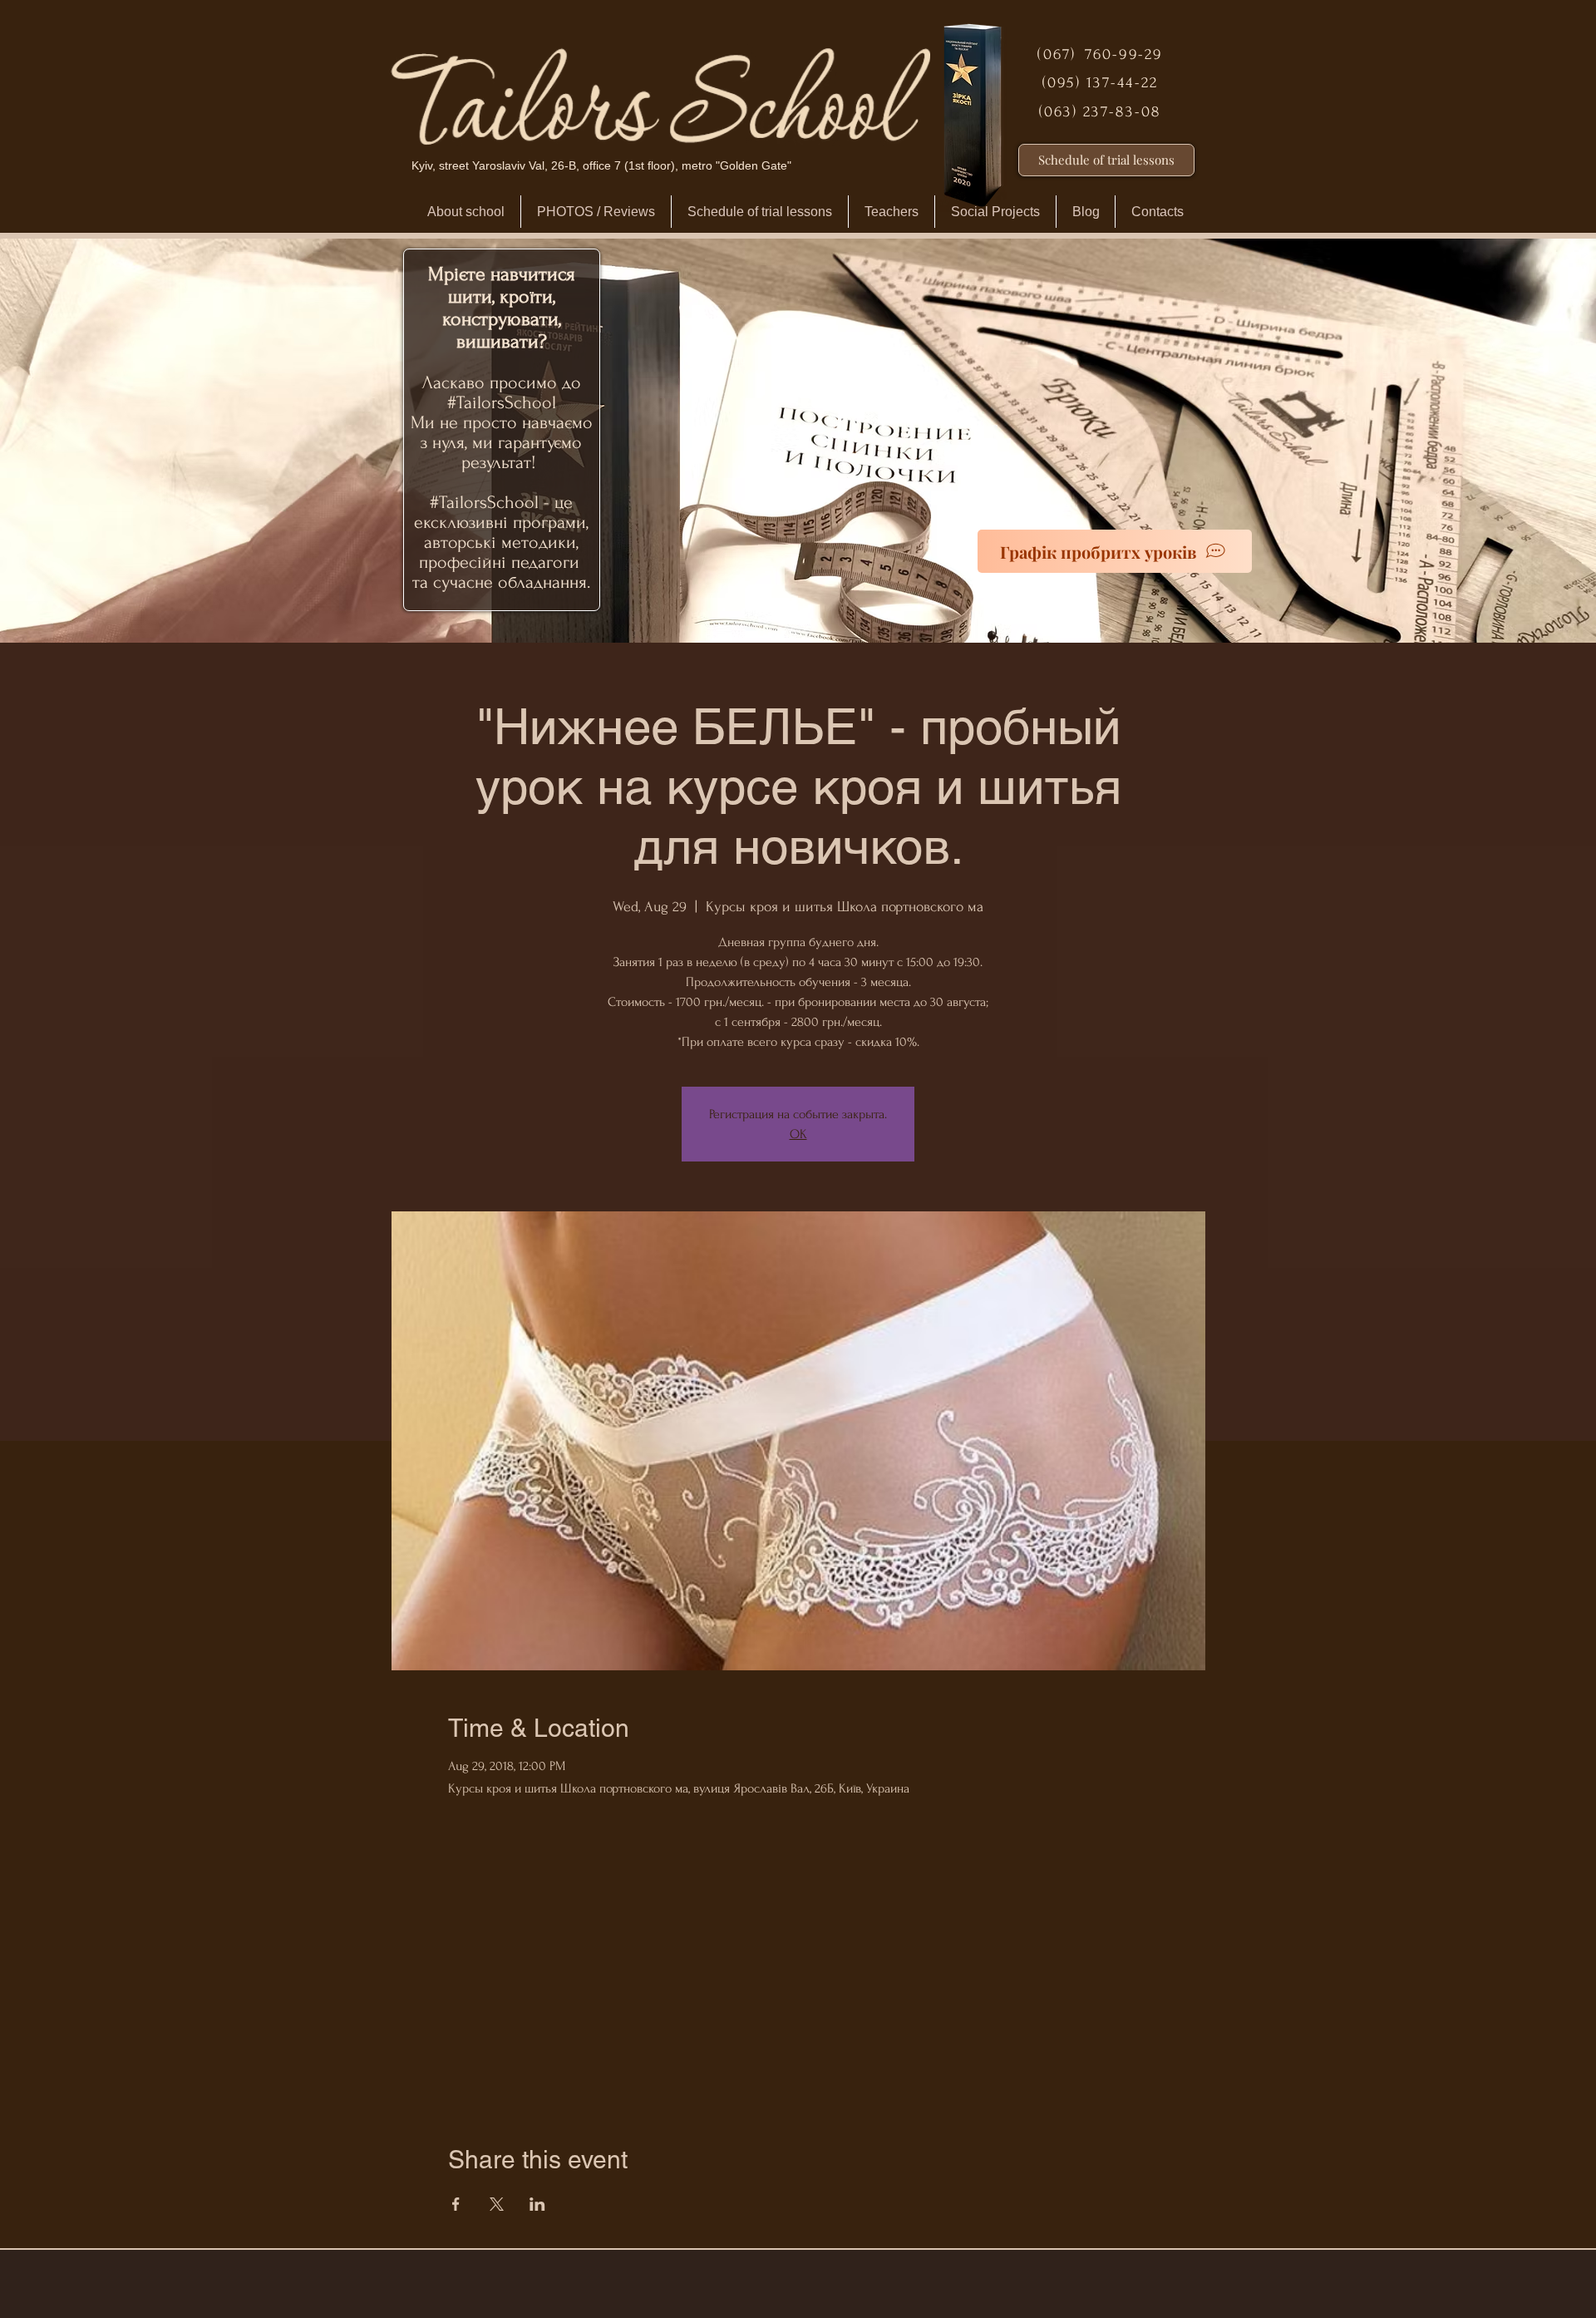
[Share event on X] (497, 2204)
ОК (798, 1134)
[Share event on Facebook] (456, 2204)
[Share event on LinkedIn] (537, 2204)
